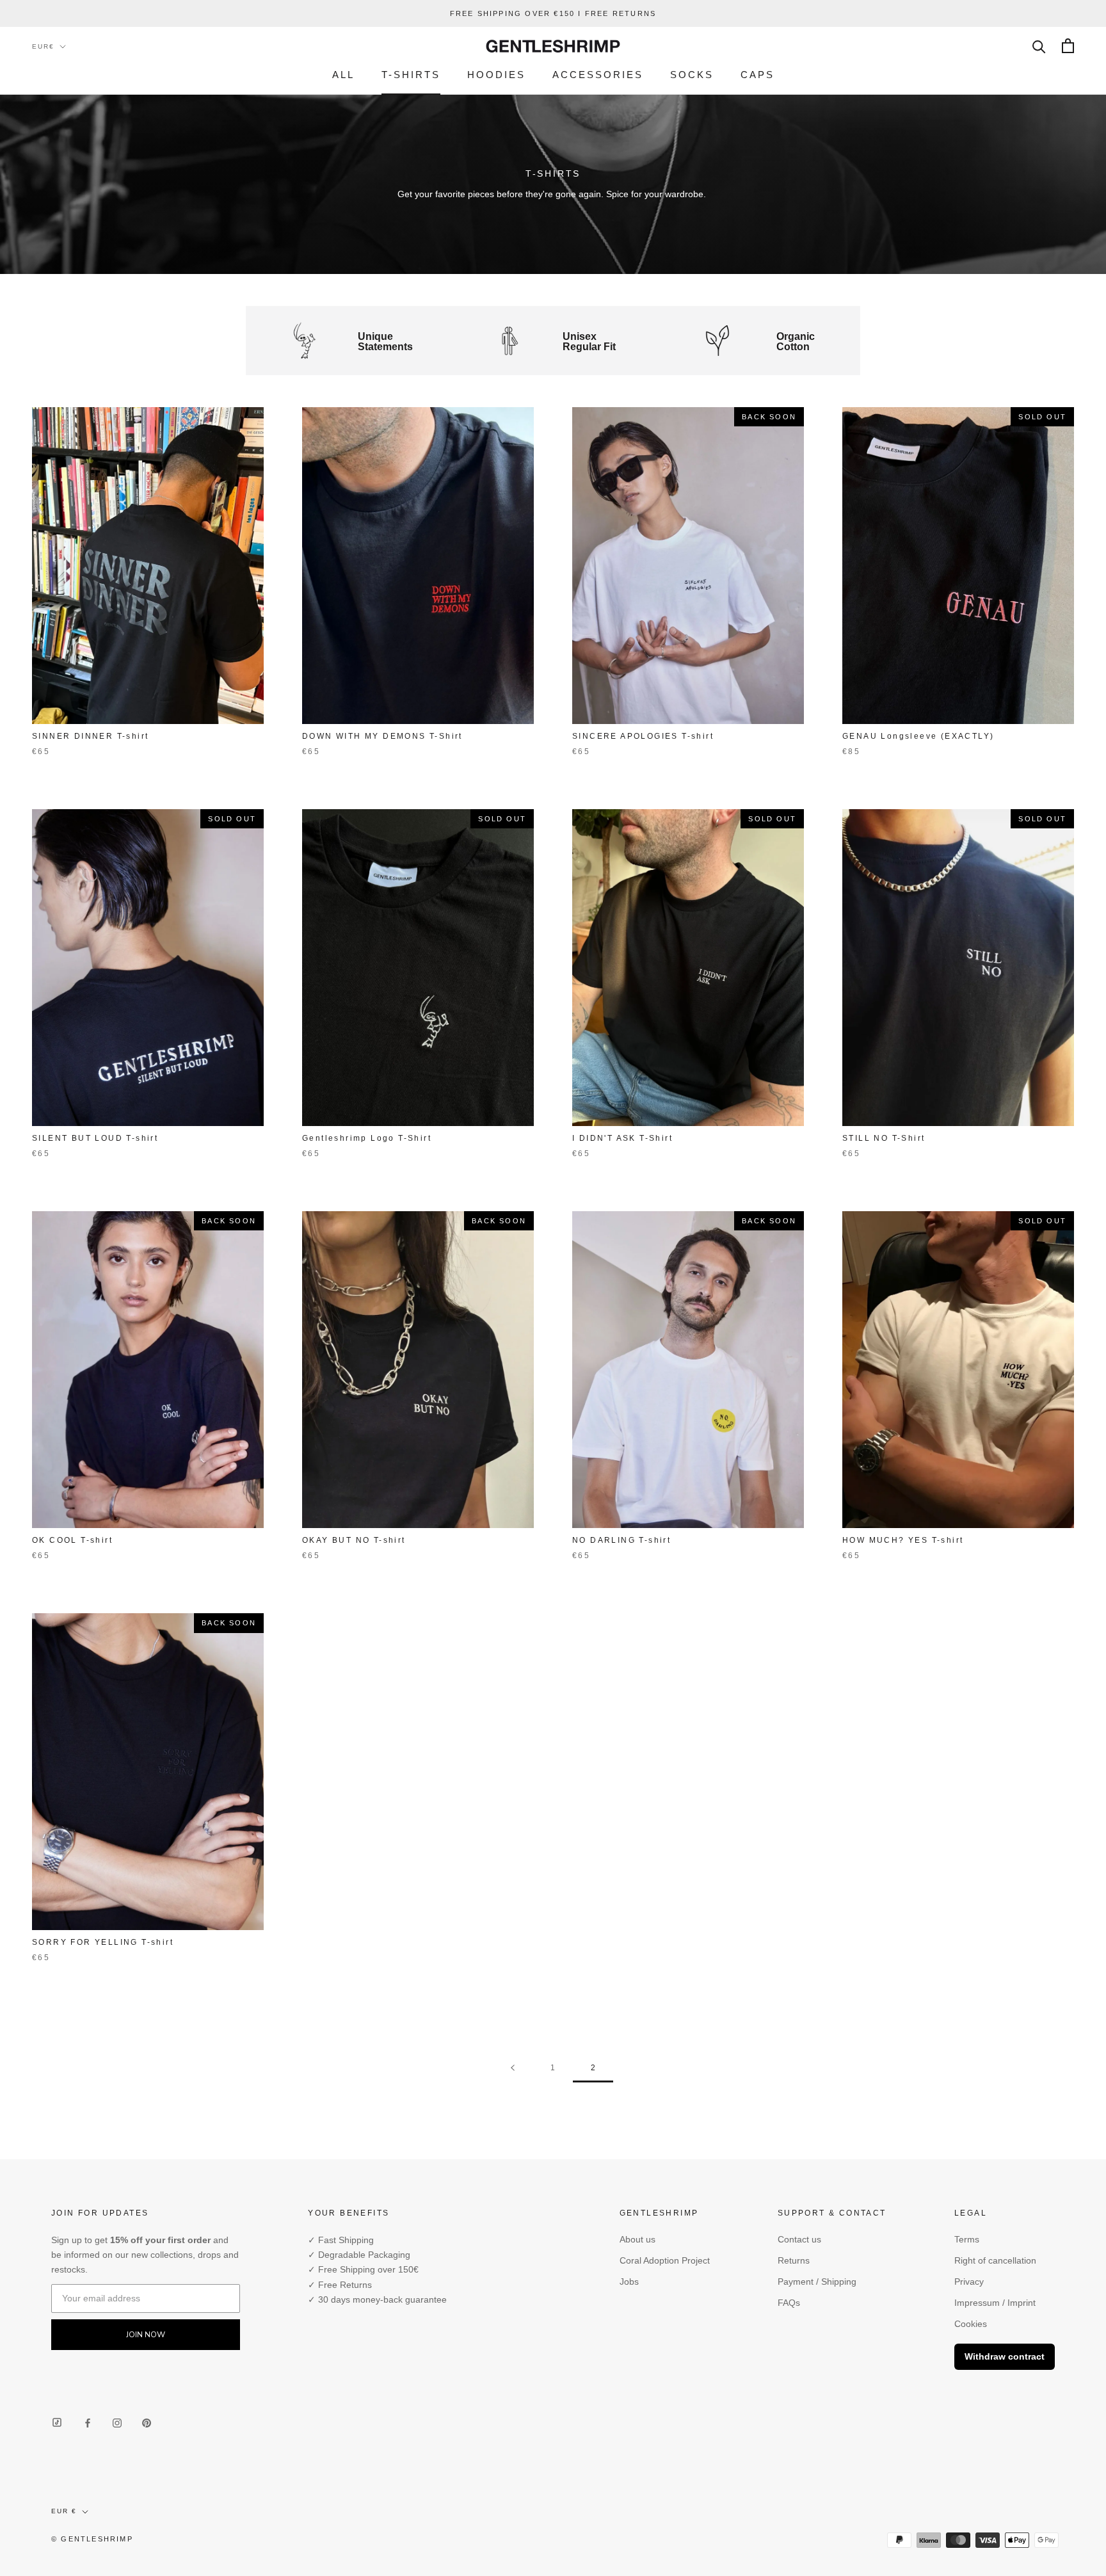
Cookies (971, 2324)
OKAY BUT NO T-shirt (354, 1540)
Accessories (598, 75)
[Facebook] (88, 2422)
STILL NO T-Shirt (884, 1138)
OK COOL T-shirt (72, 1540)
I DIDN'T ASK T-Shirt (622, 1138)
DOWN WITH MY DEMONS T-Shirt (382, 736)
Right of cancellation (995, 2260)
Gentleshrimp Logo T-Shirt (367, 1138)
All (343, 75)
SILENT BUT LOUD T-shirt (95, 1138)
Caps (757, 75)
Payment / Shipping (817, 2282)
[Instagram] (117, 2422)
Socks (692, 75)
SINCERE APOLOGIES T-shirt (643, 736)
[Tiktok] (57, 2423)
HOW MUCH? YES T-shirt (903, 1540)
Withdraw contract (1005, 2356)
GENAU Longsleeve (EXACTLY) (918, 736)
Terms (967, 2239)
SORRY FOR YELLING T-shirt (103, 1942)
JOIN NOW (146, 2335)
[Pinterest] (147, 2422)
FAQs (789, 2303)
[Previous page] (513, 2068)
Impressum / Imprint (995, 2303)
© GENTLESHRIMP (92, 2539)
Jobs (629, 2282)
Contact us (799, 2239)
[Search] (1039, 46)
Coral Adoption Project (665, 2260)
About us (637, 2239)
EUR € (64, 2511)
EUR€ (43, 46)
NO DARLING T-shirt (621, 1540)
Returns (794, 2260)
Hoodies (496, 75)
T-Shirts (411, 75)
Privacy (969, 2282)
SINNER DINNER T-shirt (90, 736)
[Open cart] (1068, 46)
